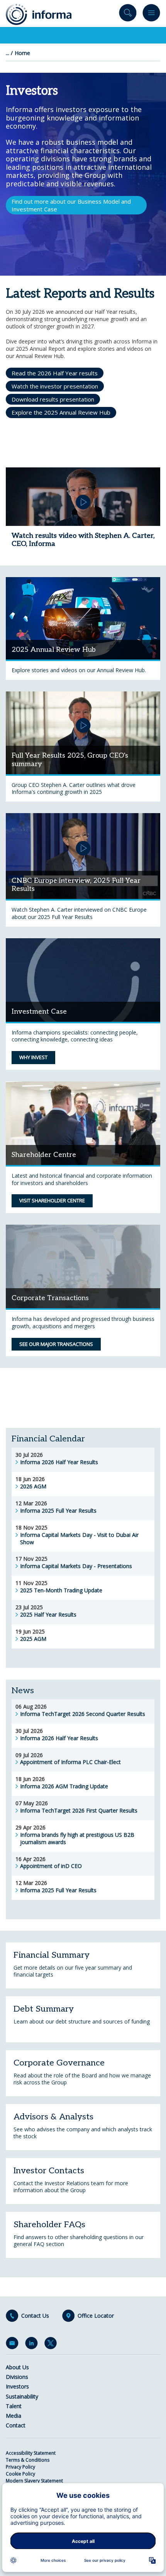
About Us (17, 2367)
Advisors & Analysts (53, 2117)
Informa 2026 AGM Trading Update (64, 1786)
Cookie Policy (20, 2474)
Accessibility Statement (31, 2453)
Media (14, 2416)
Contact (16, 2425)
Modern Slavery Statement (34, 2481)
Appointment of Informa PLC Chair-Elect (70, 1762)
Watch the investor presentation (55, 386)
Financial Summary (52, 1955)
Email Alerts (14, 2345)
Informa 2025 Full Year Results (58, 1511)
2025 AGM (33, 1639)
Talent (14, 2406)
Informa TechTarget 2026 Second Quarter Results (83, 1714)
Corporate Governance (59, 2063)
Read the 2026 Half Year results (55, 373)
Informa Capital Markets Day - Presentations (76, 1566)
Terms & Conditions (28, 2460)
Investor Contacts (49, 2171)
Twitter (52, 2345)
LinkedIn (33, 2345)
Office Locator (96, 2316)
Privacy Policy (20, 2467)
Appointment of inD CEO (51, 1866)
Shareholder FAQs (49, 2224)
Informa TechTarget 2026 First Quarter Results (79, 1811)
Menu (151, 14)
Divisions (17, 2377)
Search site (128, 14)
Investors (17, 2386)
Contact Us (35, 2316)
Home (22, 53)
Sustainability (22, 2396)
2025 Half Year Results (48, 1615)
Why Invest (33, 1057)
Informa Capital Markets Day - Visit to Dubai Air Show (79, 1539)
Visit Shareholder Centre (52, 1200)
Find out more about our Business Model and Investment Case (71, 205)
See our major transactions (56, 1344)
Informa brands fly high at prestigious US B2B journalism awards (77, 1839)
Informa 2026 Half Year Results (59, 1462)
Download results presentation (53, 399)
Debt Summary (44, 2009)
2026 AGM (33, 1486)
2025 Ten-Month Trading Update (61, 1590)
